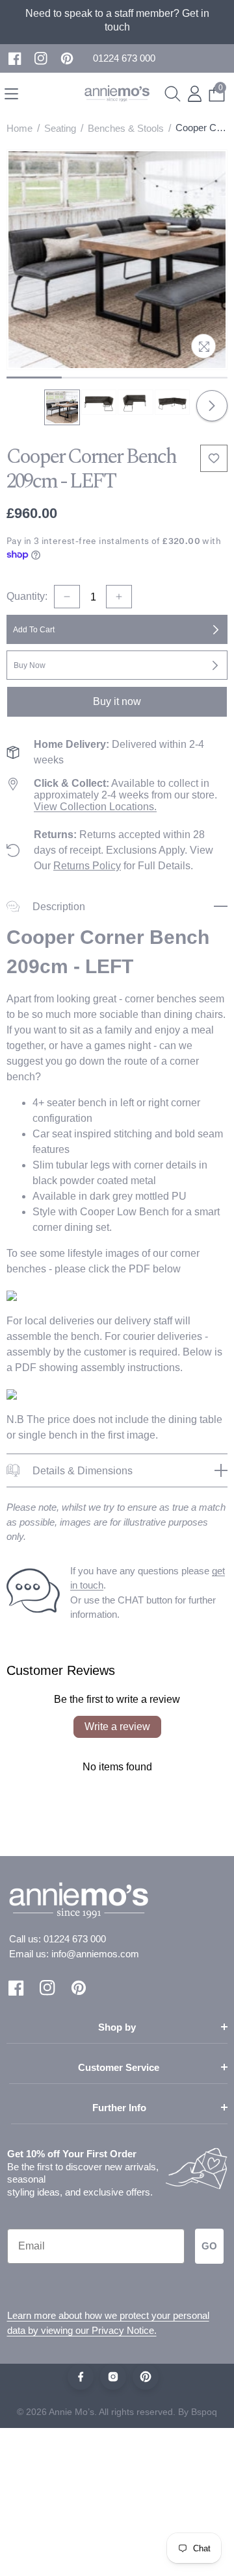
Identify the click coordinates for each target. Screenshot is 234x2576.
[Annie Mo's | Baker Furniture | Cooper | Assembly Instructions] (12, 1393)
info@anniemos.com (95, 1954)
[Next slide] (212, 406)
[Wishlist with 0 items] (214, 458)
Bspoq (204, 2412)
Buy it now (117, 701)
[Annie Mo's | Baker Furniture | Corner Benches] (12, 1295)
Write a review (117, 1727)
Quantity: (27, 596)
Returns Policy (87, 866)
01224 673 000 (75, 1939)
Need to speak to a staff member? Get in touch (117, 20)
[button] (124, 59)
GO (209, 2246)
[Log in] (195, 94)
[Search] (173, 94)
